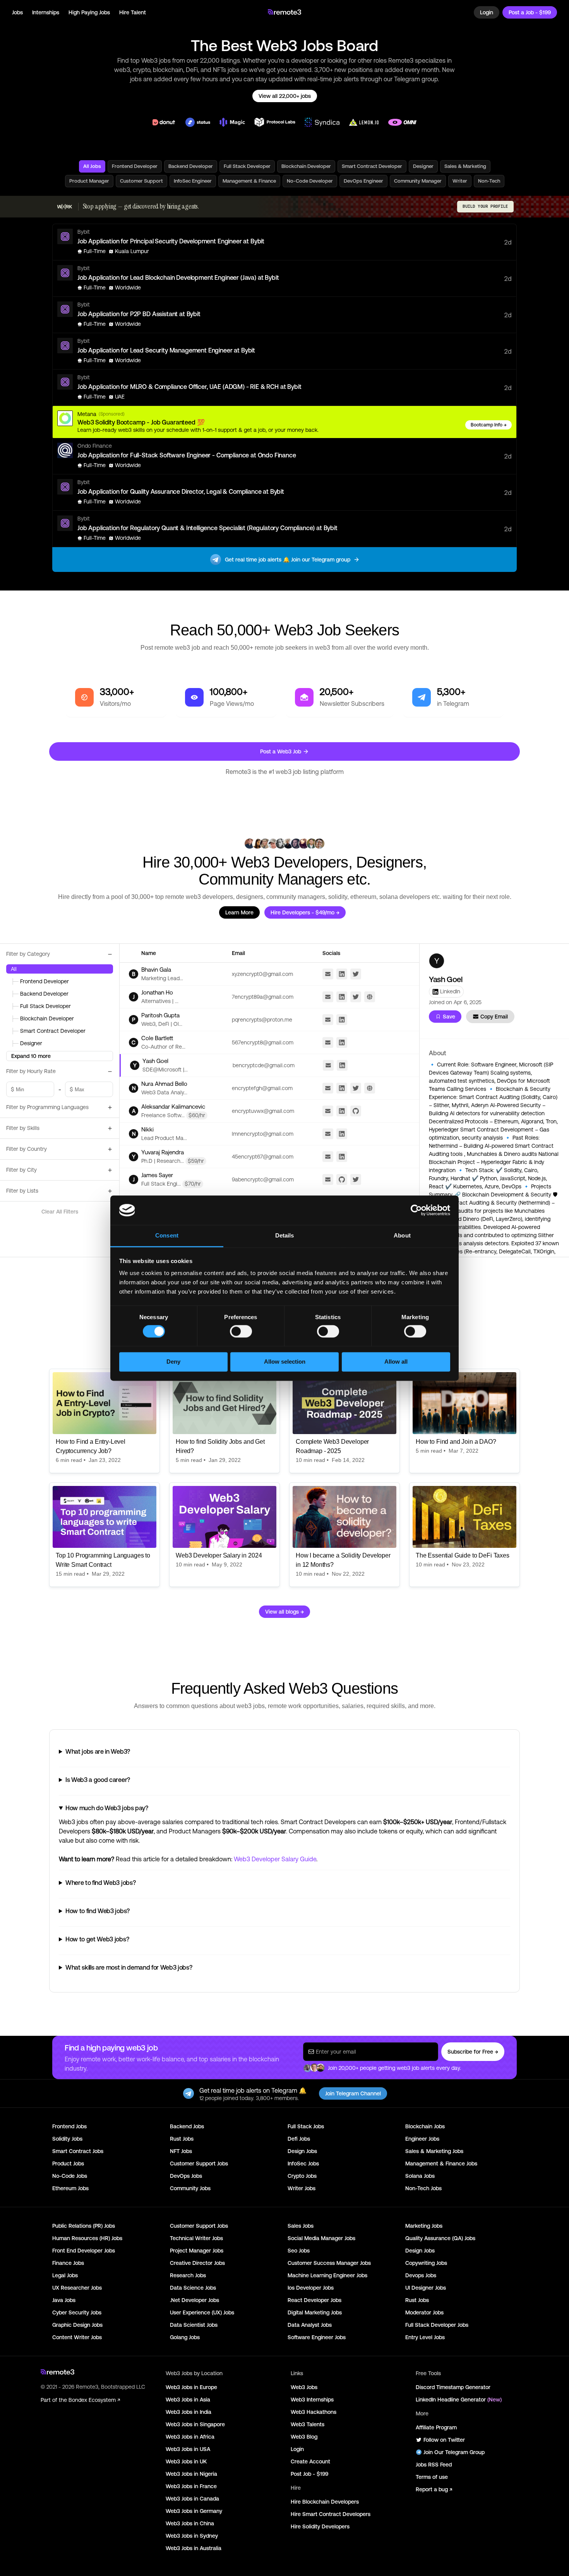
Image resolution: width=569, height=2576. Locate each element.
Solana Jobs (420, 2176)
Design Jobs (302, 2151)
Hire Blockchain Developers (325, 2502)
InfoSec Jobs (303, 2163)
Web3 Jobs (304, 2387)
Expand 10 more (31, 1056)
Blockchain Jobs (425, 2126)
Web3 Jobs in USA (188, 2449)
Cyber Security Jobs (77, 2312)
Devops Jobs (421, 2275)
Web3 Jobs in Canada (192, 2499)
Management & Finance (249, 181)
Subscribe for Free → (473, 2052)
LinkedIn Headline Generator (459, 2400)
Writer (460, 181)
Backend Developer (191, 166)
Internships (46, 12)
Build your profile (485, 206)
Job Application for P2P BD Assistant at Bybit (139, 314)
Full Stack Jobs (306, 2126)
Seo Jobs (299, 2251)
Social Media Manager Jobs (321, 2238)
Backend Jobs (187, 2126)
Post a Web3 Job (281, 751)
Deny (173, 1362)
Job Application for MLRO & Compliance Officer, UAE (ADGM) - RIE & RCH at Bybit (189, 387)
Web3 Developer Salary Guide (274, 1859)
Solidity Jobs (67, 2139)
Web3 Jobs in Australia (194, 2548)
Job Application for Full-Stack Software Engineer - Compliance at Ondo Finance (187, 455)
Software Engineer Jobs (317, 2337)
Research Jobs (188, 2275)
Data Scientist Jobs (194, 2325)
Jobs (17, 12)
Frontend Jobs (69, 2126)
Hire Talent (133, 12)
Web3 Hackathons (314, 2412)
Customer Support (141, 181)
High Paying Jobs (89, 12)
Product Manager (89, 181)
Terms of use (432, 2477)
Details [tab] (285, 1236)
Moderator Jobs (424, 2312)
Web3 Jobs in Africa (190, 2437)
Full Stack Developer (247, 166)
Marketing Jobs (424, 2226)
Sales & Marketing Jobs (434, 2151)
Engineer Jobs (422, 2139)
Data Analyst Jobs (310, 2325)
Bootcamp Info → (489, 425)
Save (449, 1017)
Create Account (310, 2461)
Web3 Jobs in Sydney (192, 2536)
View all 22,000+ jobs (285, 96)
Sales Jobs (301, 2226)
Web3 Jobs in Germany (194, 2511)
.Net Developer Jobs (195, 2300)
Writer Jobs (302, 2188)
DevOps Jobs (186, 2176)
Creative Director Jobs (197, 2263)
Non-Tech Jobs (423, 2188)
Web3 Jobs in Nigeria (191, 2474)
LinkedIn (450, 991)
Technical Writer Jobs (196, 2238)
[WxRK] (65, 207)
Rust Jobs (182, 2139)
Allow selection (285, 1362)
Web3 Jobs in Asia (188, 2400)
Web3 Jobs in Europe (191, 2387)
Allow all (396, 1362)
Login (487, 12)
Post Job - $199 (309, 2474)
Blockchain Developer (306, 166)
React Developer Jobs (314, 2300)
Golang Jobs (185, 2337)
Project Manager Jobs (197, 2251)
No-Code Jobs (70, 2176)
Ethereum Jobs (70, 2188)
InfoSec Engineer (193, 181)
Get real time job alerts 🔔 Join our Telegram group (288, 560)
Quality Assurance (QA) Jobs (440, 2238)
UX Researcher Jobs (77, 2288)
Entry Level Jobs (425, 2337)
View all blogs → (284, 1612)
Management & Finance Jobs (441, 2163)
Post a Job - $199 (530, 12)
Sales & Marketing (465, 166)
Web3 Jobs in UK (186, 2461)
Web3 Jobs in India (189, 2412)
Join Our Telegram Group (454, 2452)
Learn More (239, 912)
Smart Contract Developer (372, 166)
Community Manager (418, 181)
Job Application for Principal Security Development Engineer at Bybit (171, 241)
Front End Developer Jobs (84, 2251)
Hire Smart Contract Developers (331, 2514)
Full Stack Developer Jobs (437, 2325)
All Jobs (92, 166)
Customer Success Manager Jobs (329, 2263)
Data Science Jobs (193, 2288)
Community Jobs (190, 2188)
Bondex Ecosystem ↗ (94, 2400)
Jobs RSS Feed (434, 2465)
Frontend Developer (135, 166)
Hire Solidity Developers (320, 2526)
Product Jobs (68, 2163)
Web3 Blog (304, 2437)
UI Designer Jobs (426, 2288)
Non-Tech (489, 181)
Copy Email (494, 1017)
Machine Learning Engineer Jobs (327, 2275)
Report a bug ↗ (434, 2489)
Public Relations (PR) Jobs (84, 2226)
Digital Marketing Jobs (315, 2312)
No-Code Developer (310, 181)
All (14, 969)
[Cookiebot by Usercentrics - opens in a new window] (416, 1210)
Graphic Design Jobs (77, 2325)
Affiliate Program (436, 2427)
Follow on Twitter (444, 2440)
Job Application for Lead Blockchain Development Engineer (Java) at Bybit (178, 277)
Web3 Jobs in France (191, 2486)
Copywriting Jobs (426, 2263)
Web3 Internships (312, 2400)
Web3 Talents (308, 2424)
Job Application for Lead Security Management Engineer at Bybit (166, 350)
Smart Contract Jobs (78, 2151)
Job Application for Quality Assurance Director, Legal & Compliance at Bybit (181, 491)
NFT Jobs (181, 2151)
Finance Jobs (68, 2263)
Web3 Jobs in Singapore (195, 2424)
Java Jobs (64, 2300)
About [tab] (402, 1236)
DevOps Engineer (363, 181)
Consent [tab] (167, 1236)
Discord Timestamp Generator (453, 2387)
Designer (423, 166)
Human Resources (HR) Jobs (87, 2238)
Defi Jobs (299, 2139)
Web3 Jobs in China (190, 2523)
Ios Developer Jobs (311, 2288)
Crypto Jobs (302, 2176)
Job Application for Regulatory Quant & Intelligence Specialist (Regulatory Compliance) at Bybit (207, 528)
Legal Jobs (65, 2275)
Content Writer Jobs (77, 2337)
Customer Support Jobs (199, 2163)
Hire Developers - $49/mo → (305, 912)
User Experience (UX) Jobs (202, 2312)
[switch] (241, 1333)
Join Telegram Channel (353, 2093)
